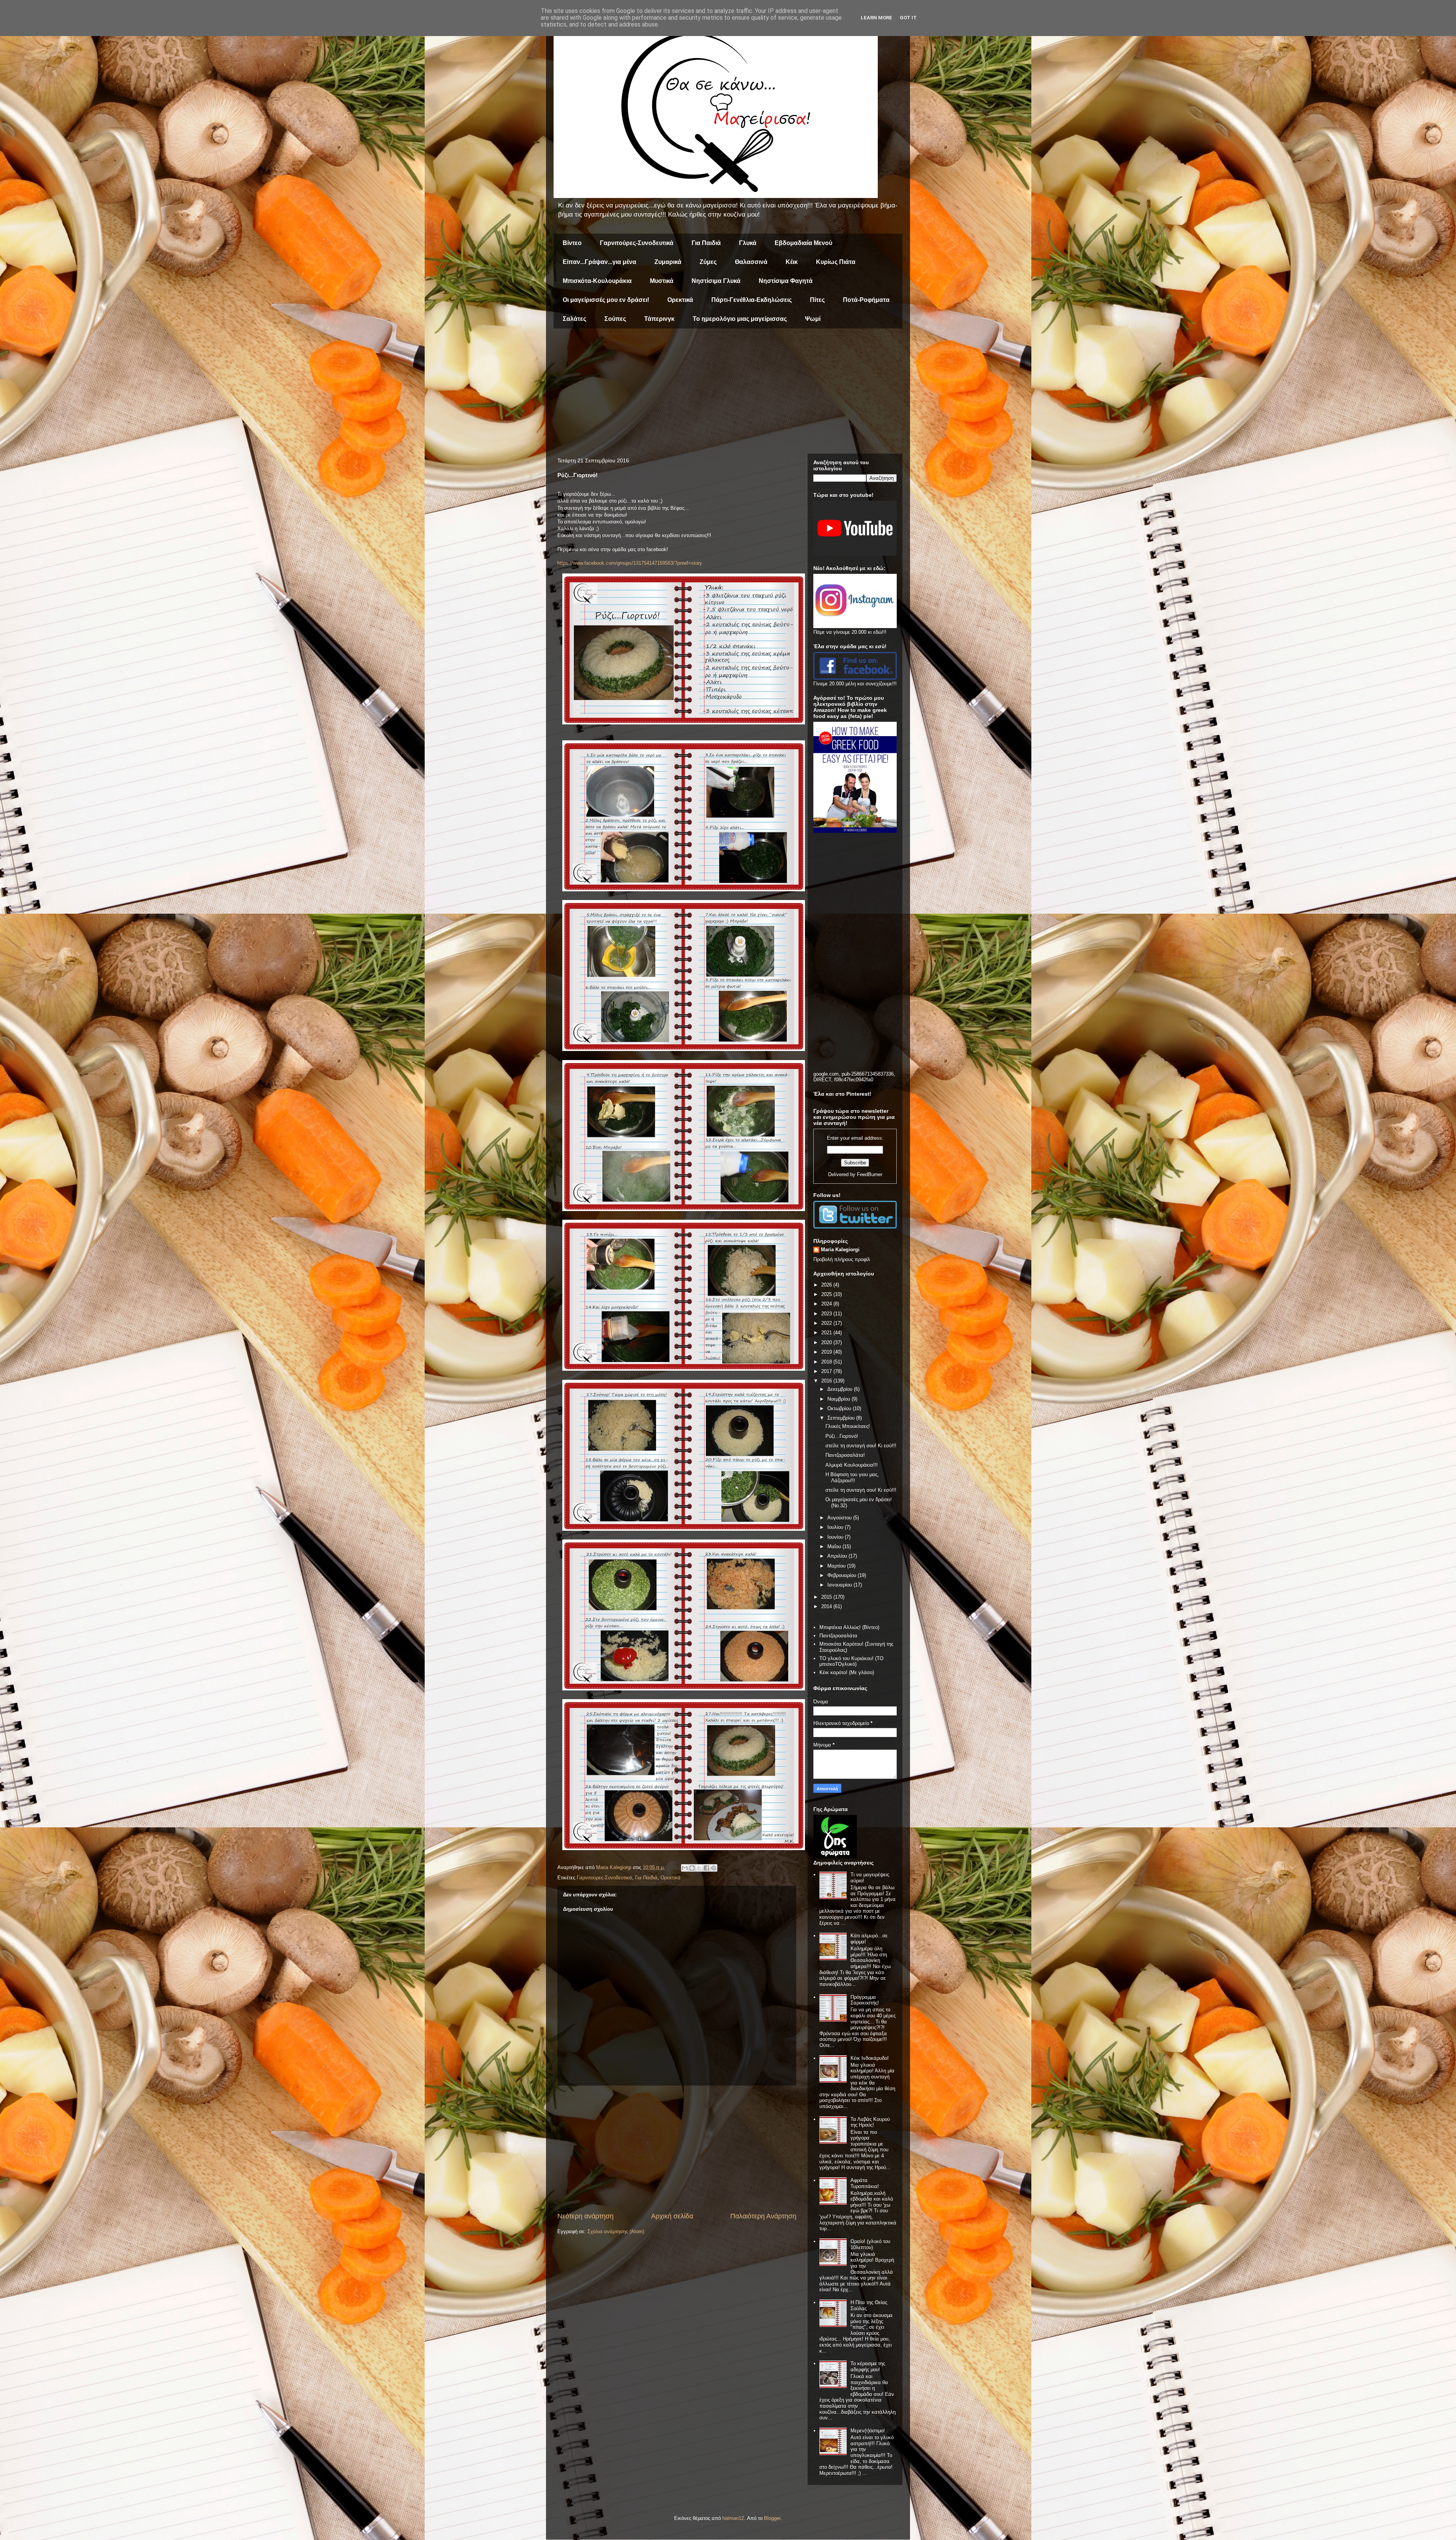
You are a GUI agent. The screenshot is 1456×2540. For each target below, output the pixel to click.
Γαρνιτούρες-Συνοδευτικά (637, 243)
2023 (827, 1314)
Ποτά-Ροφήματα (866, 300)
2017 (827, 1371)
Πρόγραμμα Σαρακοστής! (865, 2000)
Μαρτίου (837, 1566)
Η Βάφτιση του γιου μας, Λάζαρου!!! (852, 1477)
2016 (827, 1381)
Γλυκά (748, 243)
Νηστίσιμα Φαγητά (786, 281)
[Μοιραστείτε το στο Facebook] (706, 1868)
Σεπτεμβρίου (842, 1418)
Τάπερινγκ (659, 319)
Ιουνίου (836, 1537)
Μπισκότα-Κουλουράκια (597, 281)
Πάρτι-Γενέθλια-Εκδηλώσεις (752, 300)
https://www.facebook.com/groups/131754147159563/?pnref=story (630, 563)
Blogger (772, 2518)
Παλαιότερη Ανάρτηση (763, 2216)
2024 (827, 1304)
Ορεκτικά (680, 300)
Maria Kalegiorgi (840, 1250)
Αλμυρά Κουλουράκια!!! (852, 1465)
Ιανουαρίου (840, 1585)
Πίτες (817, 300)
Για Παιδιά (706, 243)
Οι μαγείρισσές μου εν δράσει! (606, 300)
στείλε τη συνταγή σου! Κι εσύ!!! (861, 1446)
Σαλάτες (574, 319)
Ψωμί (813, 319)
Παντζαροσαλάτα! (845, 1455)
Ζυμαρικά (668, 262)
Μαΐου (835, 1546)
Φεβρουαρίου (843, 1575)
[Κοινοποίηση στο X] (699, 1868)
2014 (827, 1606)
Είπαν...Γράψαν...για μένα (599, 262)
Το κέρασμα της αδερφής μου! (868, 2366)
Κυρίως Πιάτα (836, 262)
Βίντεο (572, 243)
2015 (827, 1597)
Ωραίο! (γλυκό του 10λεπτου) (870, 2244)
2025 (827, 1294)
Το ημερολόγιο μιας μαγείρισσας (740, 319)
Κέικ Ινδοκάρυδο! (870, 2058)
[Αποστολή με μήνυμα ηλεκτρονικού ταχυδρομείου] (685, 1868)
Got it (908, 18)
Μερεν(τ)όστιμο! (868, 2431)
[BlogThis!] (692, 1868)
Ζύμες (708, 262)
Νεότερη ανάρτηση (585, 2216)
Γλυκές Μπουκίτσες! (848, 1426)
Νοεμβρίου (839, 1399)
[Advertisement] (728, 393)
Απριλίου (838, 1556)
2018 (827, 1362)
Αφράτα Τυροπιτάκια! (865, 2183)
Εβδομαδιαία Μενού (803, 243)
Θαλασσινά (751, 262)
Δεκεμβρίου (841, 1389)
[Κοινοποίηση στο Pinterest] (714, 1868)
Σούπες (615, 319)
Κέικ (792, 262)
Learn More (876, 18)
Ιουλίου (836, 1527)
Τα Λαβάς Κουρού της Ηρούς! (870, 2122)
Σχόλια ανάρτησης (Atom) (616, 2231)
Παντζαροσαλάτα (838, 1636)
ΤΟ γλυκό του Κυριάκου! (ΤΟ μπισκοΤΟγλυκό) (851, 1661)
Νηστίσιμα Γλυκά (716, 281)
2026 (827, 1285)
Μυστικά (662, 281)
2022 (827, 1323)
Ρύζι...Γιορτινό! (842, 1436)
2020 (827, 1342)
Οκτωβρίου (840, 1408)
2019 (827, 1352)
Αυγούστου (840, 1518)
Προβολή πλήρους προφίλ (842, 1259)
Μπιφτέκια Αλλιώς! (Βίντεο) (849, 1627)
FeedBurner (870, 1174)
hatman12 (733, 2518)
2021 (827, 1333)
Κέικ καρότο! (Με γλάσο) (847, 1672)
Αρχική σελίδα (672, 2216)
